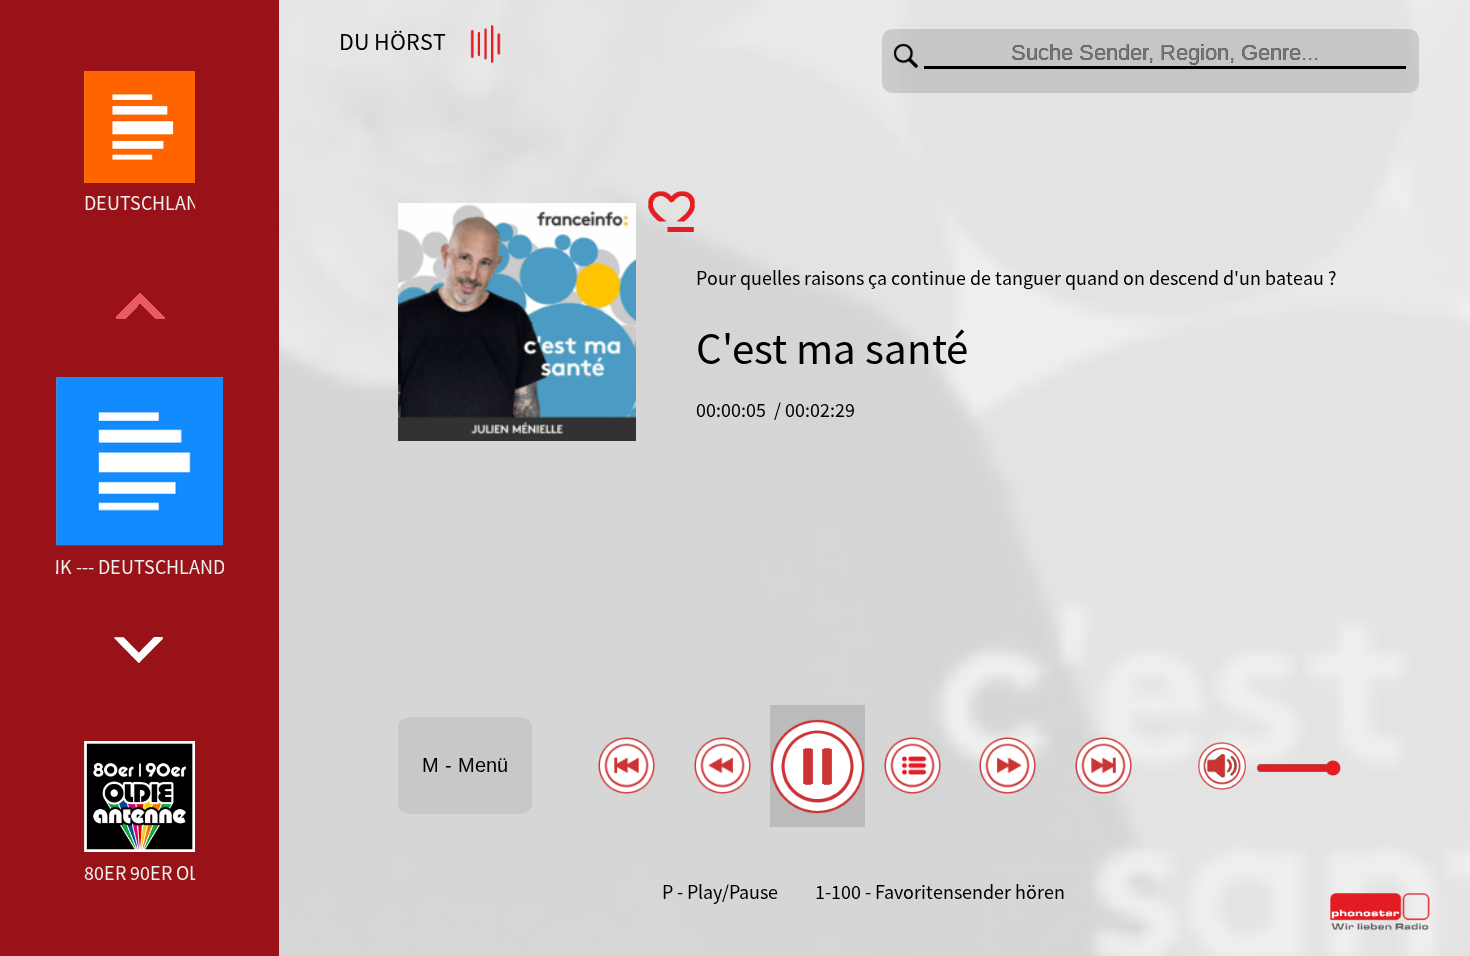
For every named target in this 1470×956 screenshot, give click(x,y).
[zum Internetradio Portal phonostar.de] (1380, 926)
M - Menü (465, 765)
